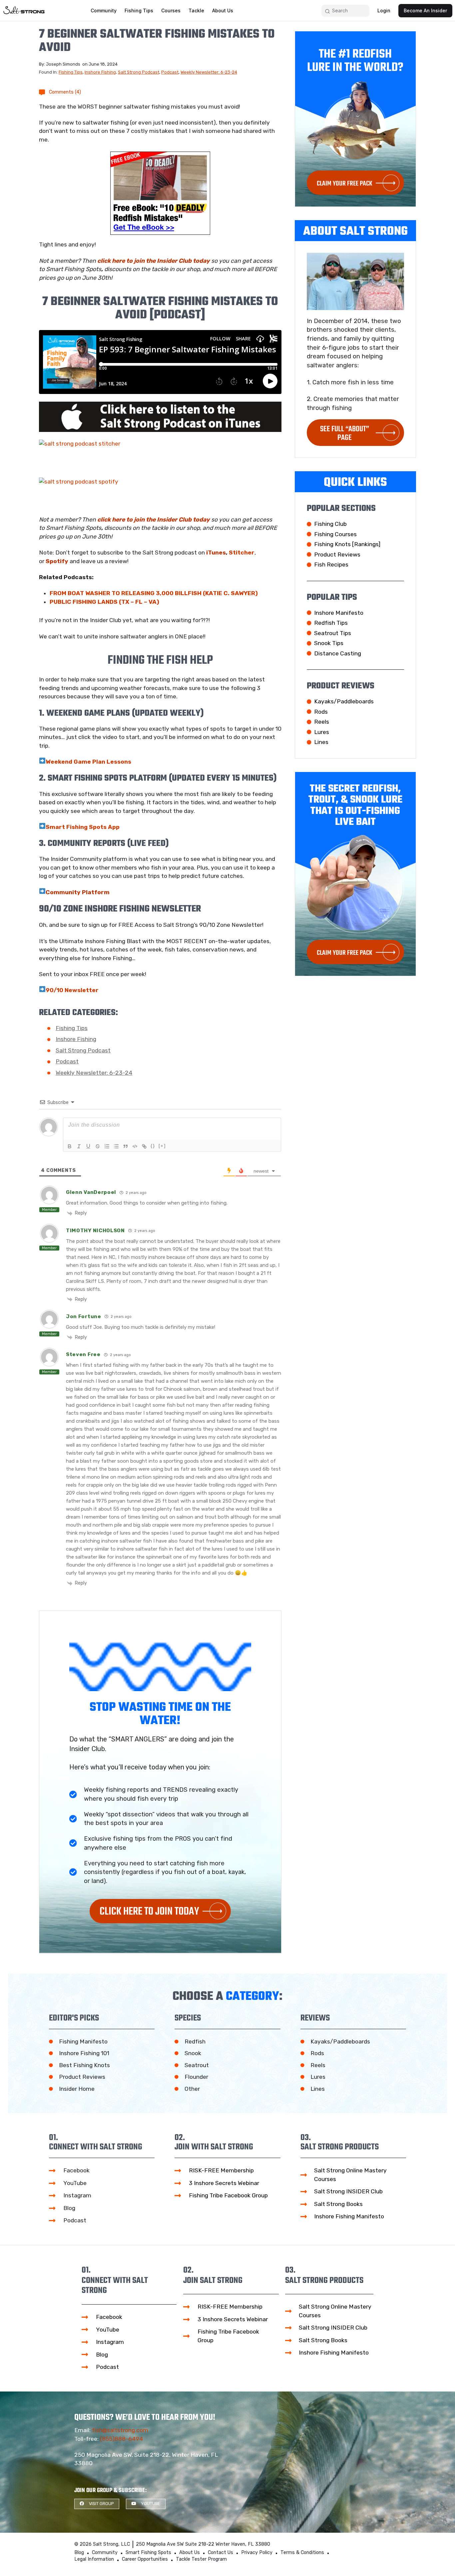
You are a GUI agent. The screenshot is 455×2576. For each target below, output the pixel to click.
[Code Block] (135, 1146)
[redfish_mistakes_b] (160, 193)
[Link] (144, 1146)
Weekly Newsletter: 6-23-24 (209, 72)
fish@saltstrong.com (120, 2430)
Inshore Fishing (100, 72)
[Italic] (79, 1146)
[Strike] (98, 1146)
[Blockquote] (126, 1146)
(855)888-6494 (121, 2439)
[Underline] (88, 1146)
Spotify (57, 561)
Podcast (170, 72)
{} (153, 1146)
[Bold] (70, 1146)
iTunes (216, 552)
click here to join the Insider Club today (154, 261)
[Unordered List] (116, 1146)
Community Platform (78, 892)
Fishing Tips (71, 72)
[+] (162, 1146)
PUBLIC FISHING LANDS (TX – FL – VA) (104, 602)
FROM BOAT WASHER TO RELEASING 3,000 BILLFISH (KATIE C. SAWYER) (154, 593)
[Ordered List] (107, 1146)
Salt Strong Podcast (139, 72)
